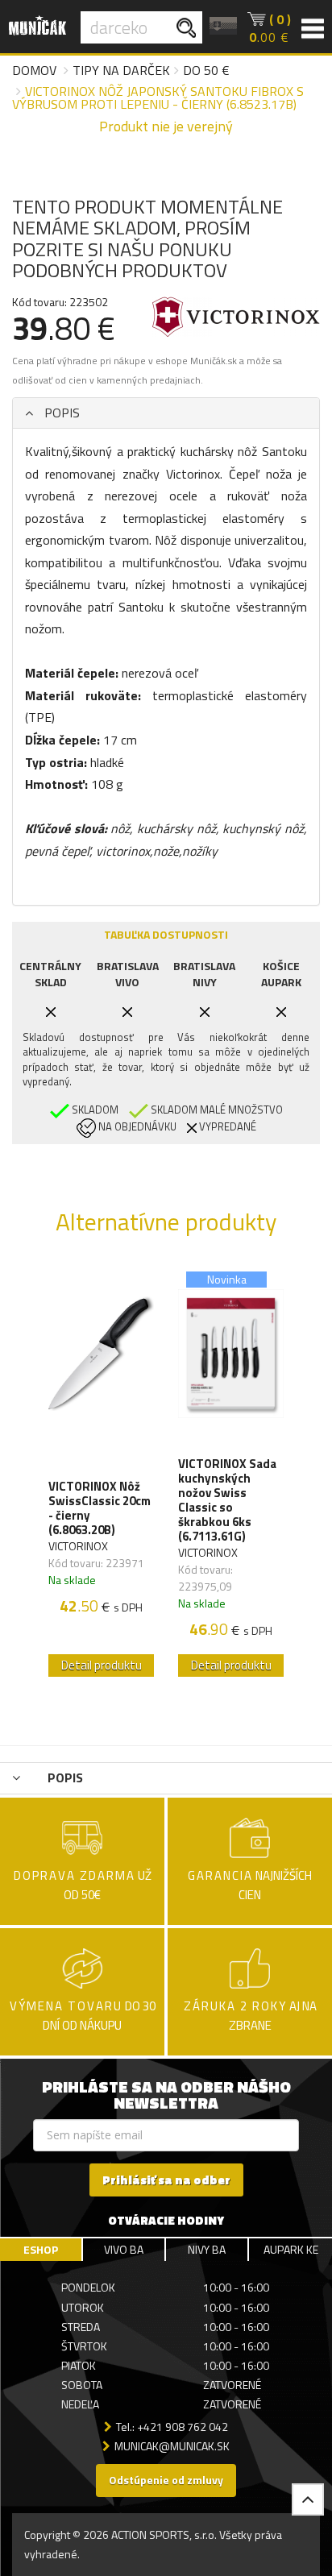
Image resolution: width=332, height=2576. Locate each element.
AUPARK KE (291, 2249)
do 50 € (206, 70)
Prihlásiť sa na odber (166, 2180)
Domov (34, 70)
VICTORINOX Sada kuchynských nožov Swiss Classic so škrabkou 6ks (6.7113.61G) (227, 1500)
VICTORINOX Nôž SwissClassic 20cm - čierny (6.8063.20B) (100, 1508)
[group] (101, 1475)
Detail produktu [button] (102, 1665)
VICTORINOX (78, 1546)
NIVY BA (207, 2249)
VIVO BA (124, 2249)
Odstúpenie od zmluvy (166, 2480)
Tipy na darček (121, 70)
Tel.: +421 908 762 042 (172, 2427)
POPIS (60, 413)
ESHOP (41, 2249)
